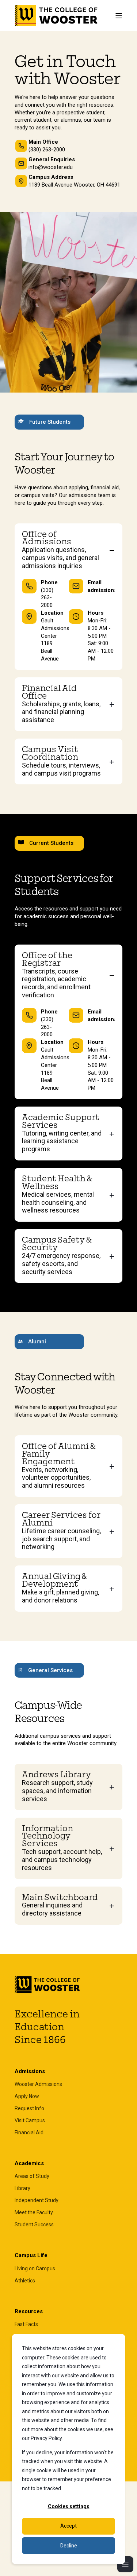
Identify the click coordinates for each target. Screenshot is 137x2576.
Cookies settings (69, 2506)
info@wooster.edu (51, 167)
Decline (69, 2546)
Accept (68, 2526)
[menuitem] (38, 2084)
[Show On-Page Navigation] (125, 2564)
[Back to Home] (56, 16)
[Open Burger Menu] (119, 16)
